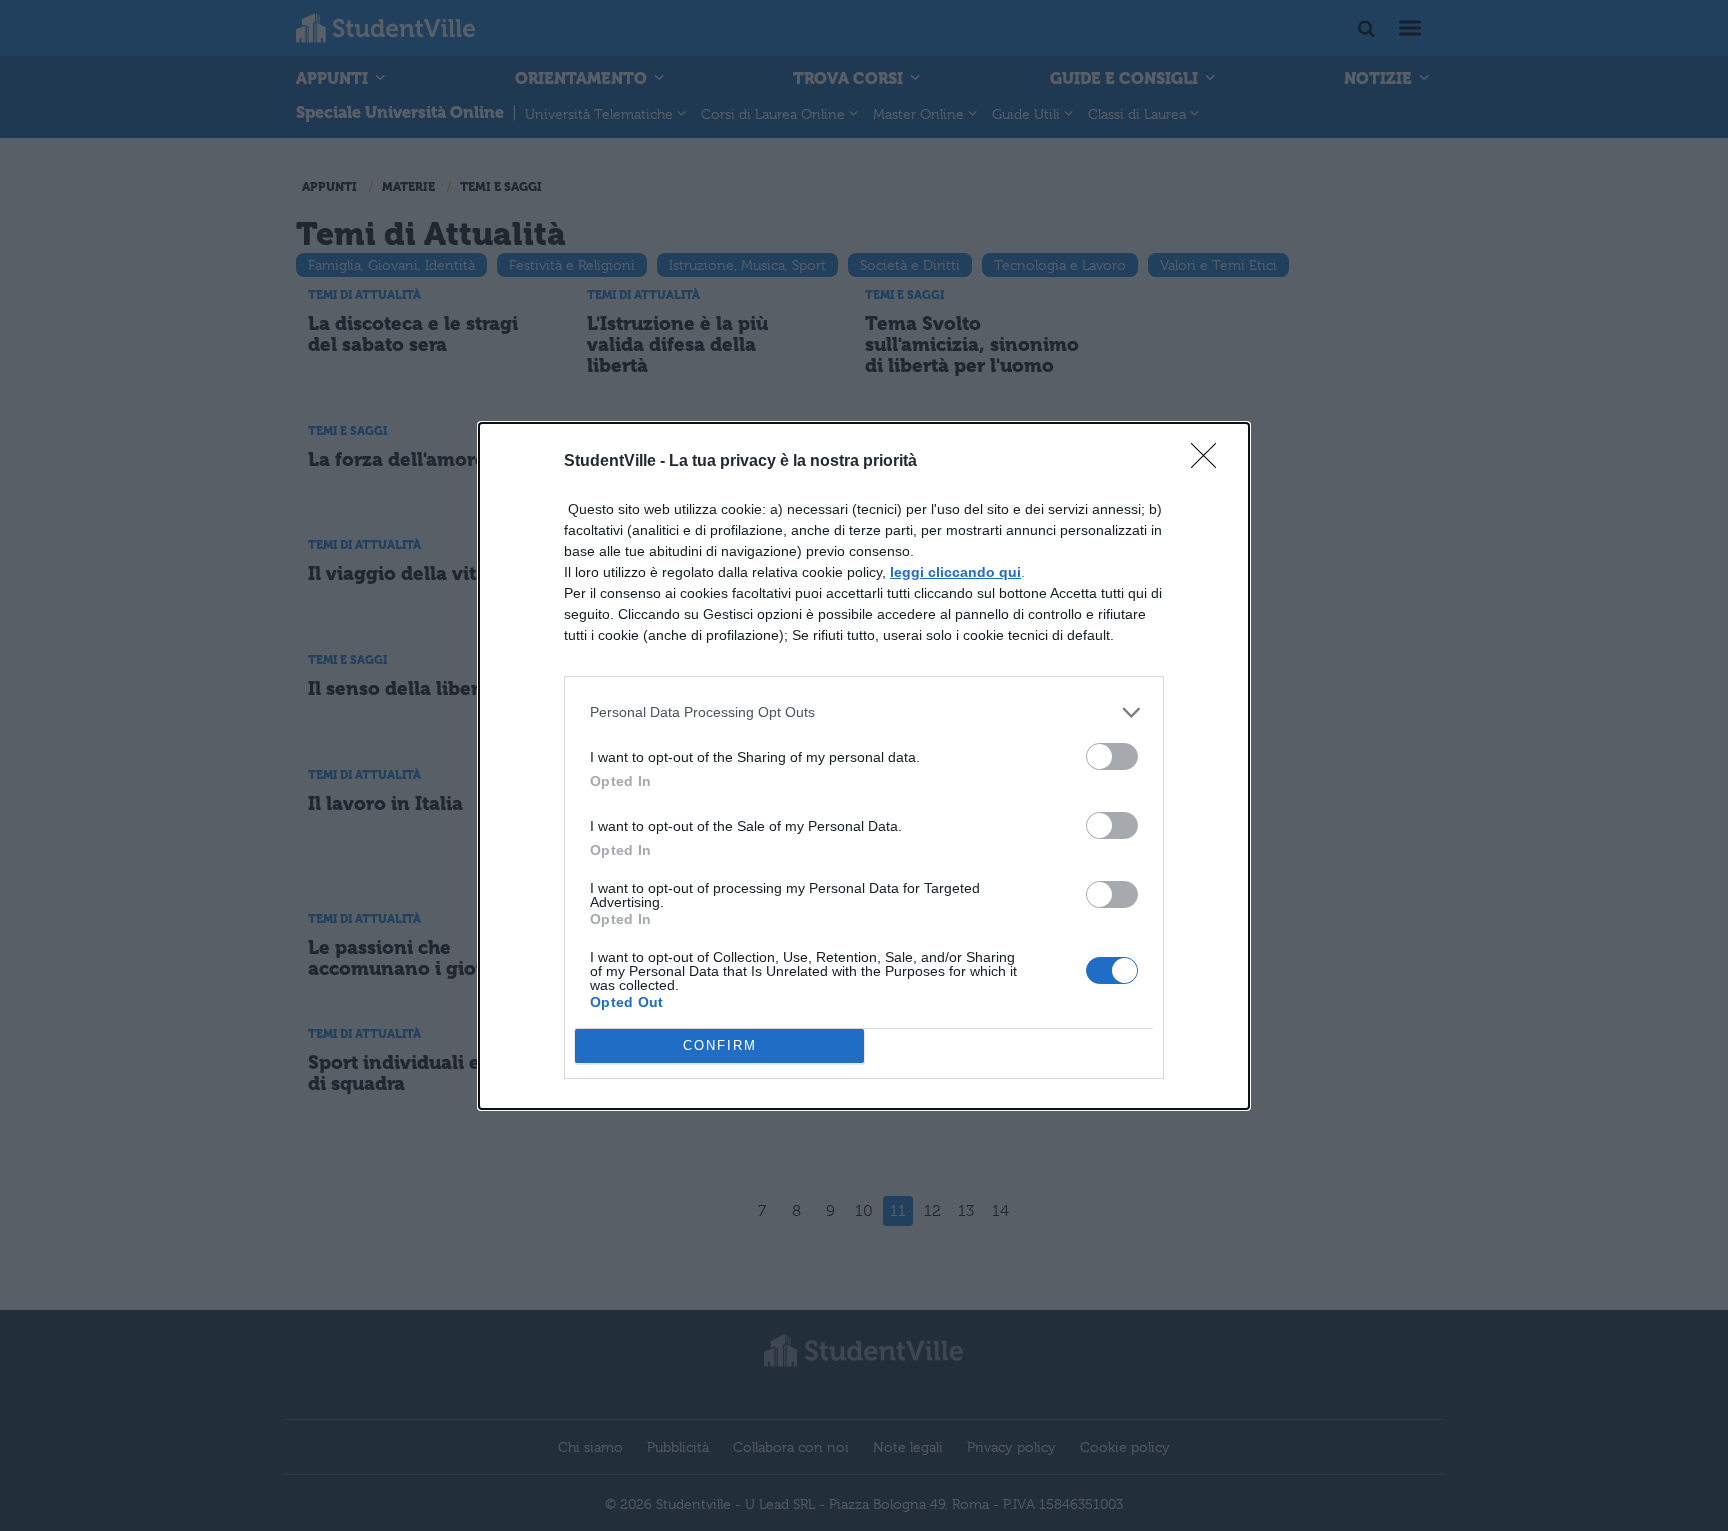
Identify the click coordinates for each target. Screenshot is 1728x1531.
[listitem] (864, 712)
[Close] (1210, 462)
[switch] (1112, 756)
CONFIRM (720, 1045)
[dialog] (864, 766)
